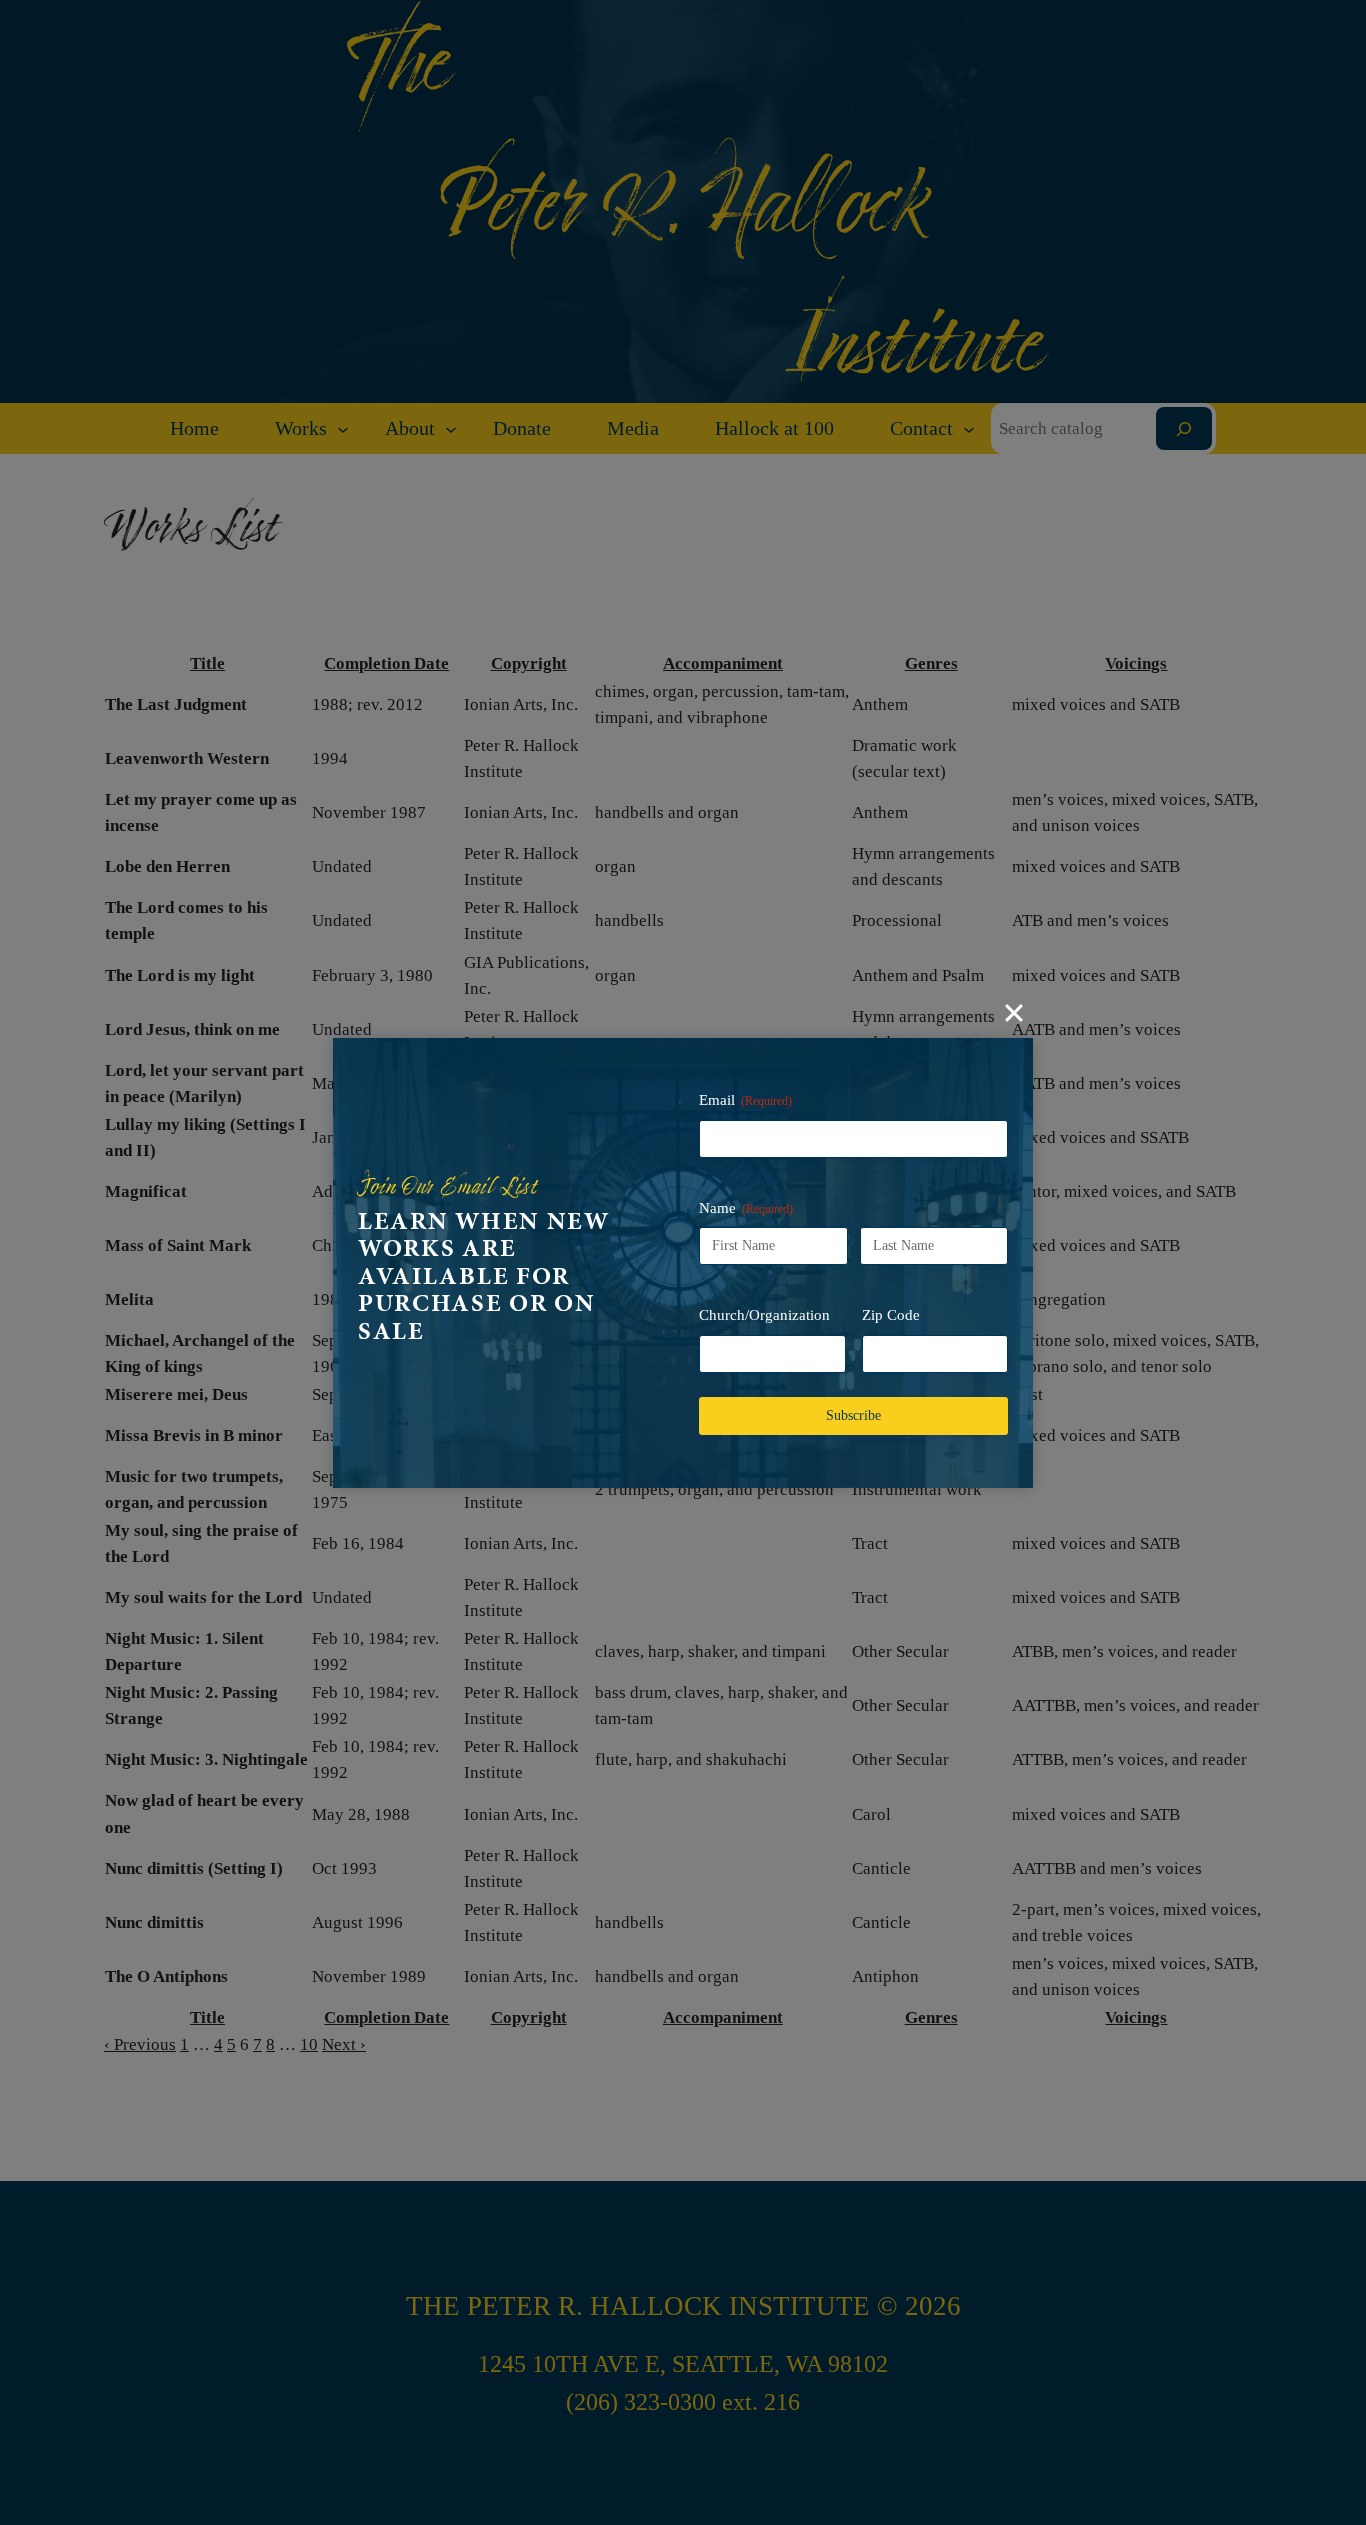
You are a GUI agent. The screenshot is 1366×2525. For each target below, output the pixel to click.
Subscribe (853, 1415)
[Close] (1014, 1013)
